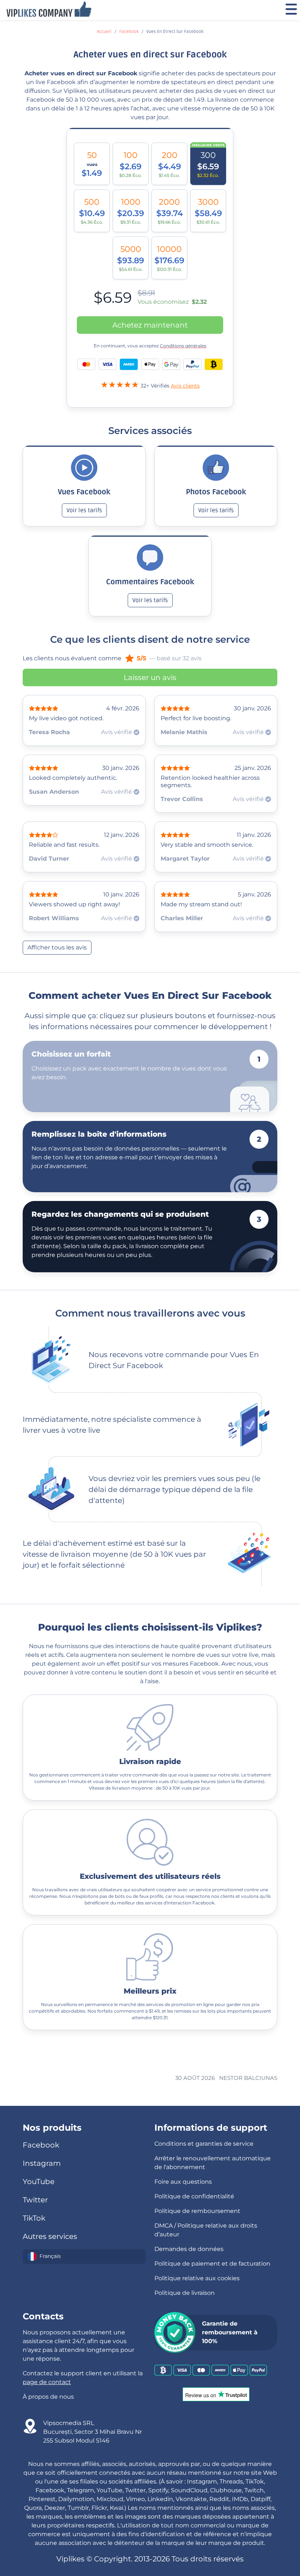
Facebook (129, 32)
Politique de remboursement (197, 2211)
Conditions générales (183, 346)
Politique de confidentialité (194, 2196)
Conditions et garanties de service (204, 2144)
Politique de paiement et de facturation (212, 2264)
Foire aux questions (183, 2182)
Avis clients (185, 386)
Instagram (42, 2163)
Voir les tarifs (84, 510)
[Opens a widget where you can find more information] (250, 2534)
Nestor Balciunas (248, 2078)
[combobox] (84, 2256)
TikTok (34, 2218)
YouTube (39, 2182)
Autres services (50, 2236)
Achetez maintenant (150, 325)
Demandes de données (189, 2249)
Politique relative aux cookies (197, 2278)
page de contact (47, 2382)
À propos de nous (48, 2397)
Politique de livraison (185, 2293)
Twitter (35, 2200)
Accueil (104, 32)
